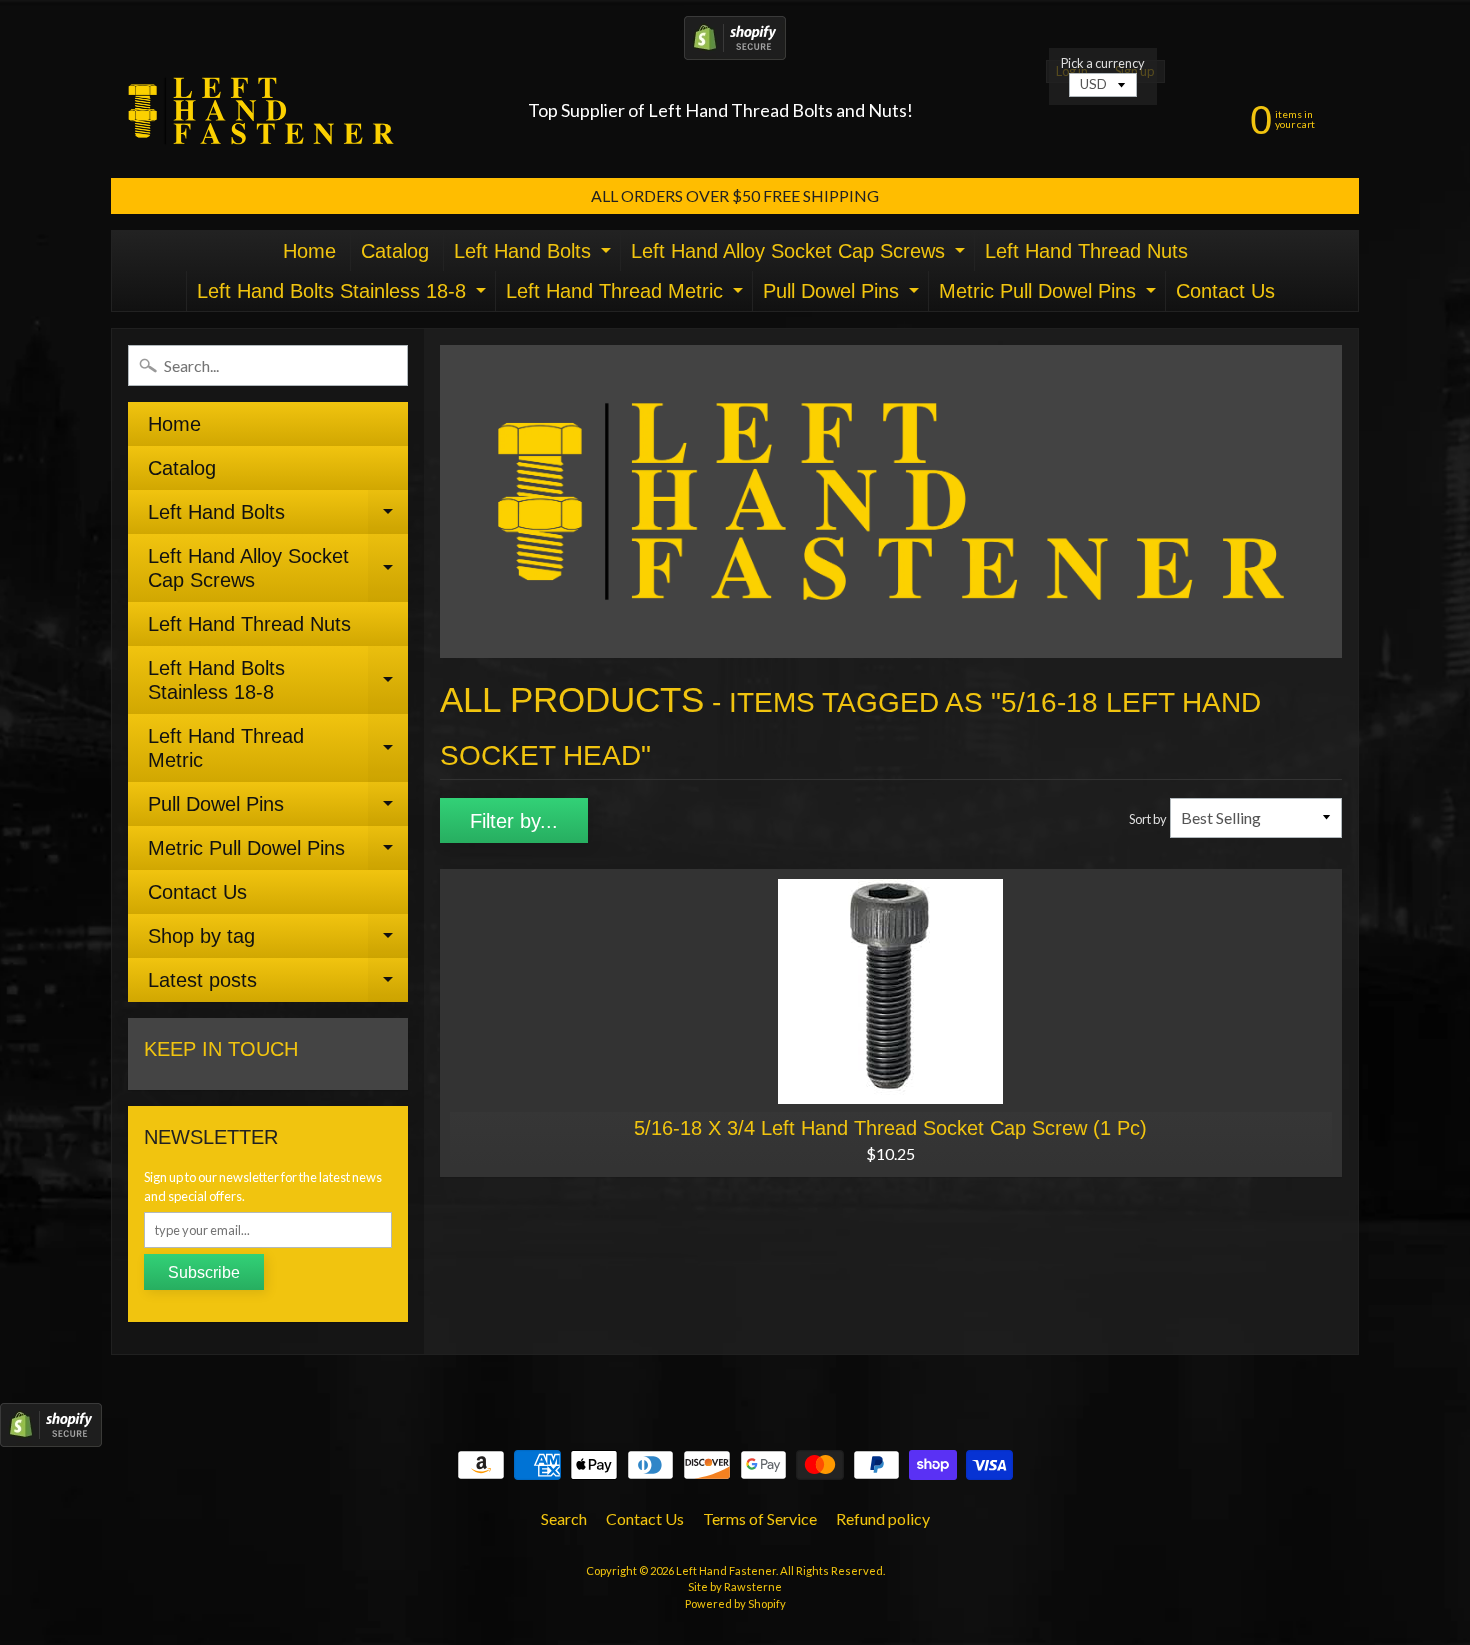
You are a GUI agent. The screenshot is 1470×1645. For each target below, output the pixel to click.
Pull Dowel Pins (843, 295)
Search (564, 1518)
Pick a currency (1103, 63)
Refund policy (883, 1518)
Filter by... (514, 821)
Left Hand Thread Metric (627, 295)
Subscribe (204, 1272)
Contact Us (1225, 291)
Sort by (1148, 819)
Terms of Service (760, 1518)
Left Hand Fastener (726, 1570)
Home (309, 251)
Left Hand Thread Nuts (1086, 251)
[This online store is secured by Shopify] (735, 47)
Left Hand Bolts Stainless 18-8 (344, 295)
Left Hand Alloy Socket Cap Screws (800, 255)
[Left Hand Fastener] (261, 111)
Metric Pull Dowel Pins (1050, 295)
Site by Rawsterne (735, 1586)
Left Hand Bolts (535, 255)
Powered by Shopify (735, 1603)
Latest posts (278, 985)
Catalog (395, 251)
